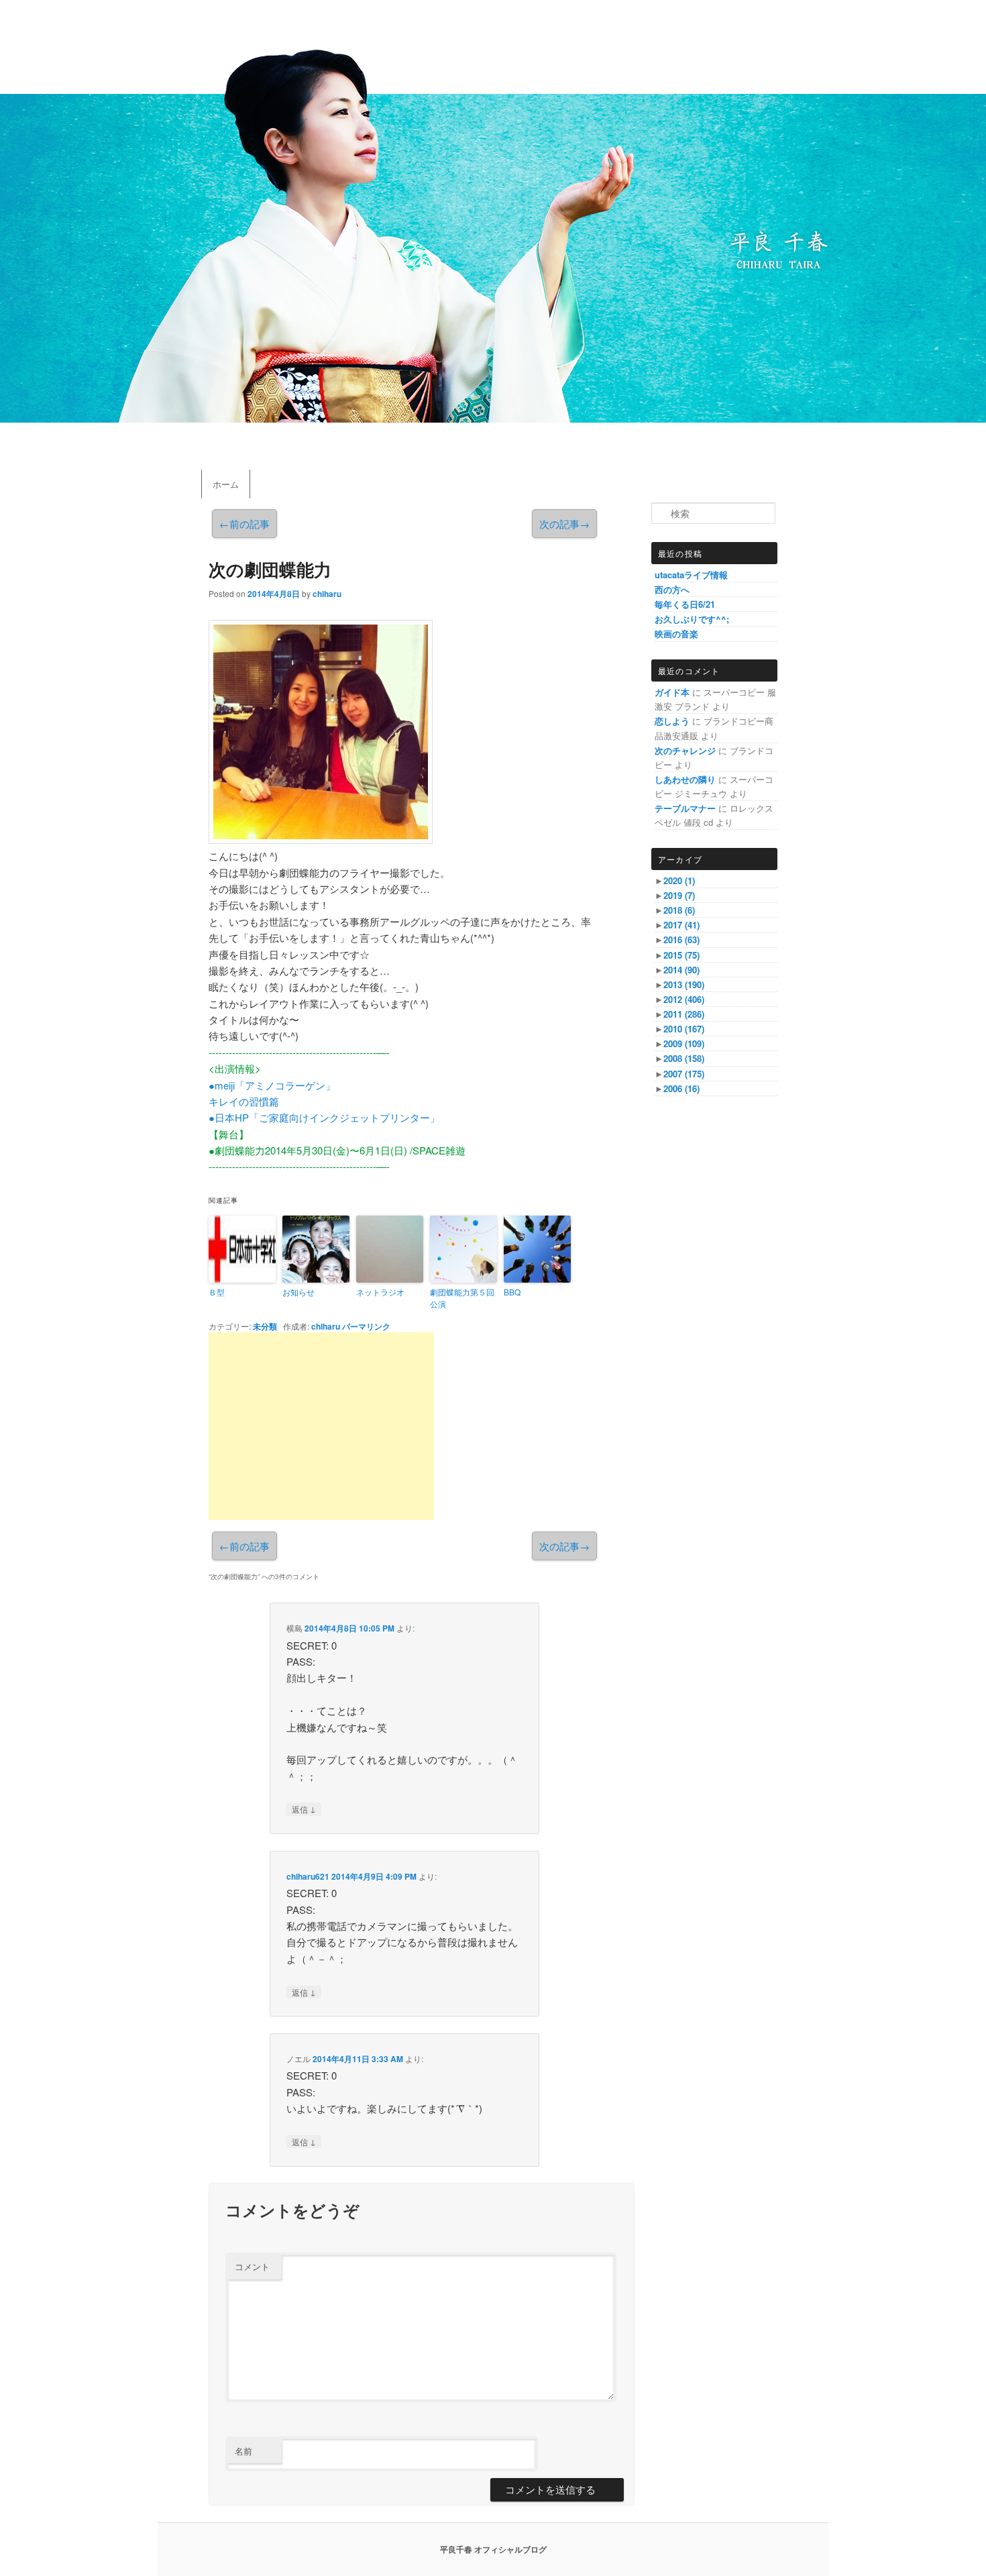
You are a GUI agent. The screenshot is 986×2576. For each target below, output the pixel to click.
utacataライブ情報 (691, 575)
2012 (684, 999)
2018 (679, 910)
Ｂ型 (217, 1292)
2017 (681, 925)
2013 (684, 984)
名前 (243, 2451)
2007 (684, 1074)
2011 (684, 1014)
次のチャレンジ (685, 750)
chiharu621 (308, 1876)
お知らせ (298, 1292)
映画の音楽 (676, 634)
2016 (681, 940)
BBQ (512, 1292)
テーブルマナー (685, 808)
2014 (681, 970)
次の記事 (564, 524)
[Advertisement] (321, 1426)
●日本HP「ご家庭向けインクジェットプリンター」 (324, 1117)
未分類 (265, 1326)
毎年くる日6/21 (685, 604)
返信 (304, 1809)
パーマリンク (366, 1326)
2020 (679, 880)
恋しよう (672, 721)
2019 (679, 895)
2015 (681, 955)
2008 (684, 1058)
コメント (252, 2266)
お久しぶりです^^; (692, 619)
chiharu (327, 594)
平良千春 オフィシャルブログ (493, 2549)
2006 (681, 1088)
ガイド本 (672, 692)
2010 (684, 1029)
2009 (684, 1043)
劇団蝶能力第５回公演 (462, 1298)
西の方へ (672, 589)
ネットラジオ (380, 1292)
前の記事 (244, 524)
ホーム (226, 484)
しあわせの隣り (685, 779)
